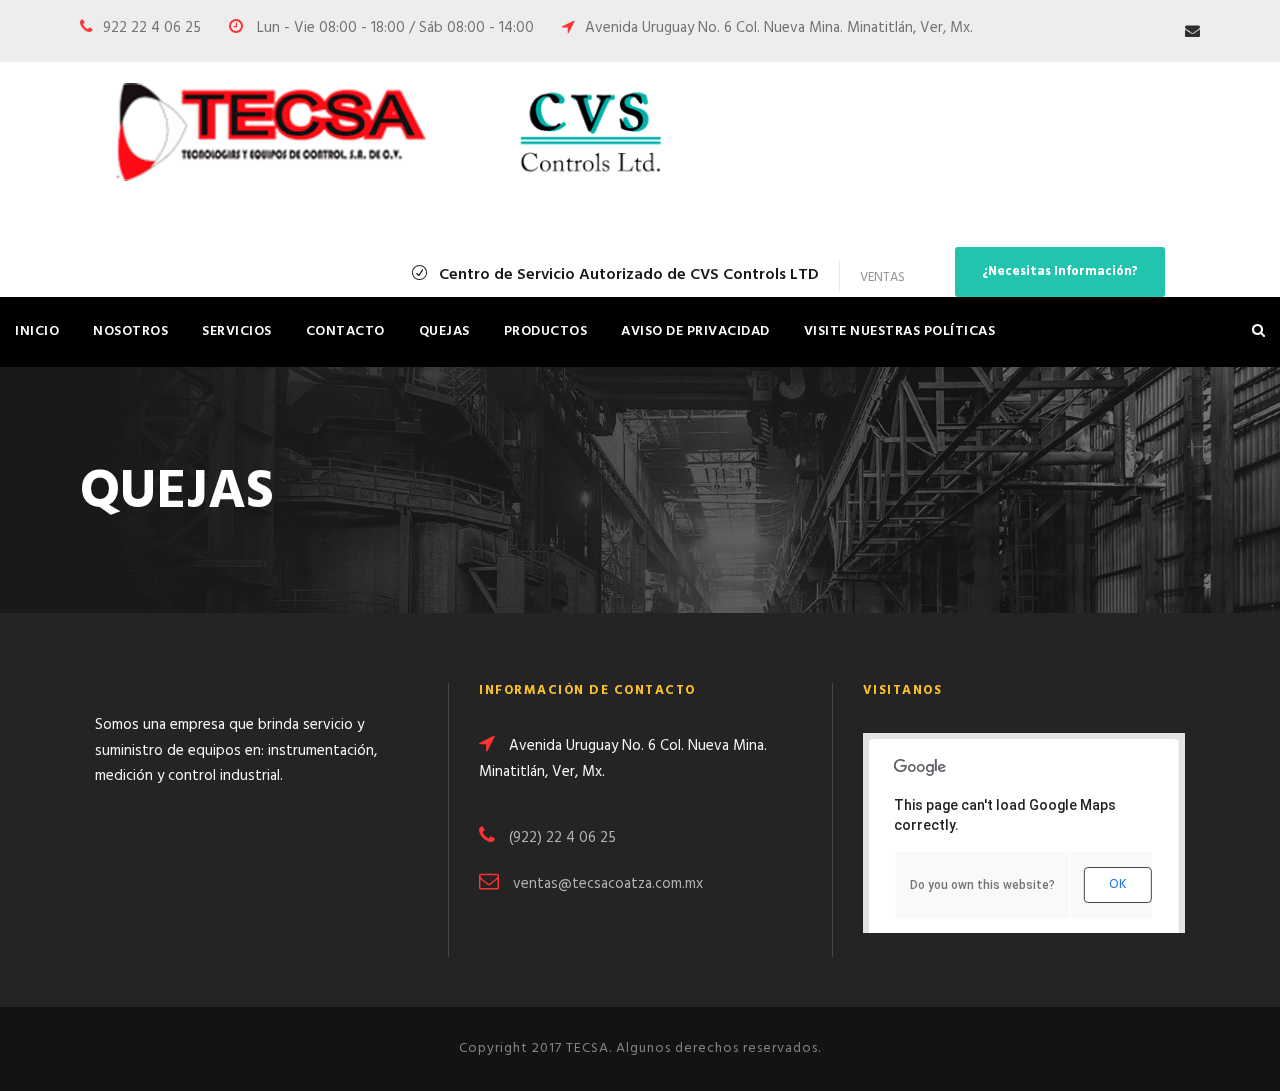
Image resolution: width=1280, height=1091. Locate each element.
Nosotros (130, 331)
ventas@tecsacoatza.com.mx (608, 884)
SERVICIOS (237, 331)
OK (1118, 884)
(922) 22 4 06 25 (562, 838)
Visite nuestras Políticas (900, 331)
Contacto (345, 331)
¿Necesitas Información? (1060, 271)
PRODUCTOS (546, 331)
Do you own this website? (982, 885)
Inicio (37, 331)
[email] (1192, 32)
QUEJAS (444, 331)
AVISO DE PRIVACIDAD (695, 331)
